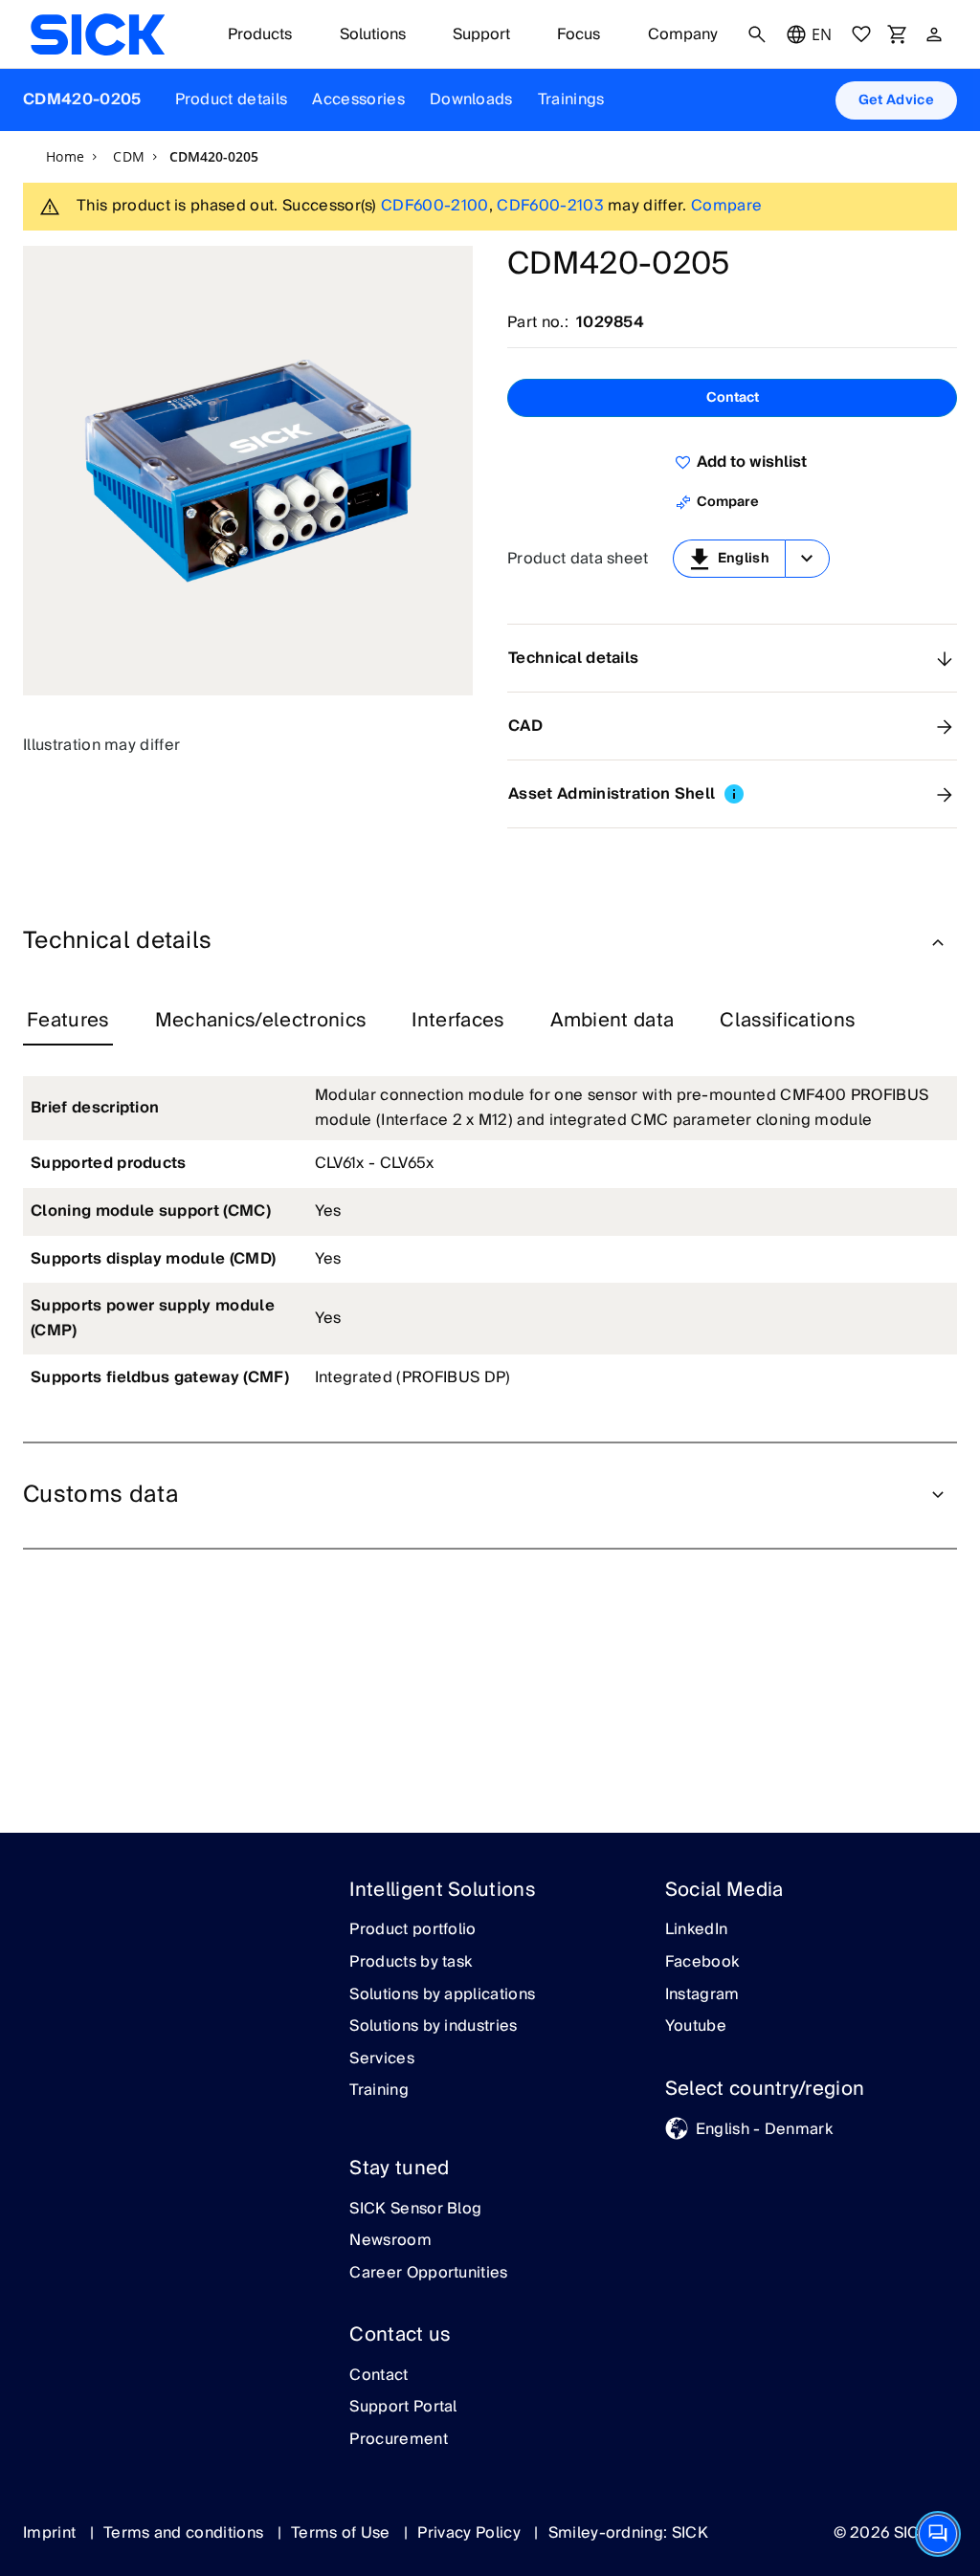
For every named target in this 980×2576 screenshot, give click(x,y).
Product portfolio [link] (412, 1930)
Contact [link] (379, 2376)
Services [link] (382, 2059)
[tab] (68, 1022)
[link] (98, 34)
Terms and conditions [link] (186, 2533)
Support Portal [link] (403, 2408)
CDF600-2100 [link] (435, 206)
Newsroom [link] (390, 2241)
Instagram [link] (702, 1995)
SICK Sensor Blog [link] (415, 2210)
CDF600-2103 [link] (550, 206)
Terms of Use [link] (343, 2533)
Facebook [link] (702, 1963)
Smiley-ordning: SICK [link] (628, 2533)
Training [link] (379, 2091)
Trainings (571, 99)
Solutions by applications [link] (442, 1995)
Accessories (358, 99)
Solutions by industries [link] (433, 2027)
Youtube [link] (696, 2027)
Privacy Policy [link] (471, 2533)
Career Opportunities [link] (428, 2274)
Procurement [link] (399, 2440)
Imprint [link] (52, 2533)
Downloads (471, 99)
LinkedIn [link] (697, 1930)
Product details (232, 99)
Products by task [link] (411, 1963)
